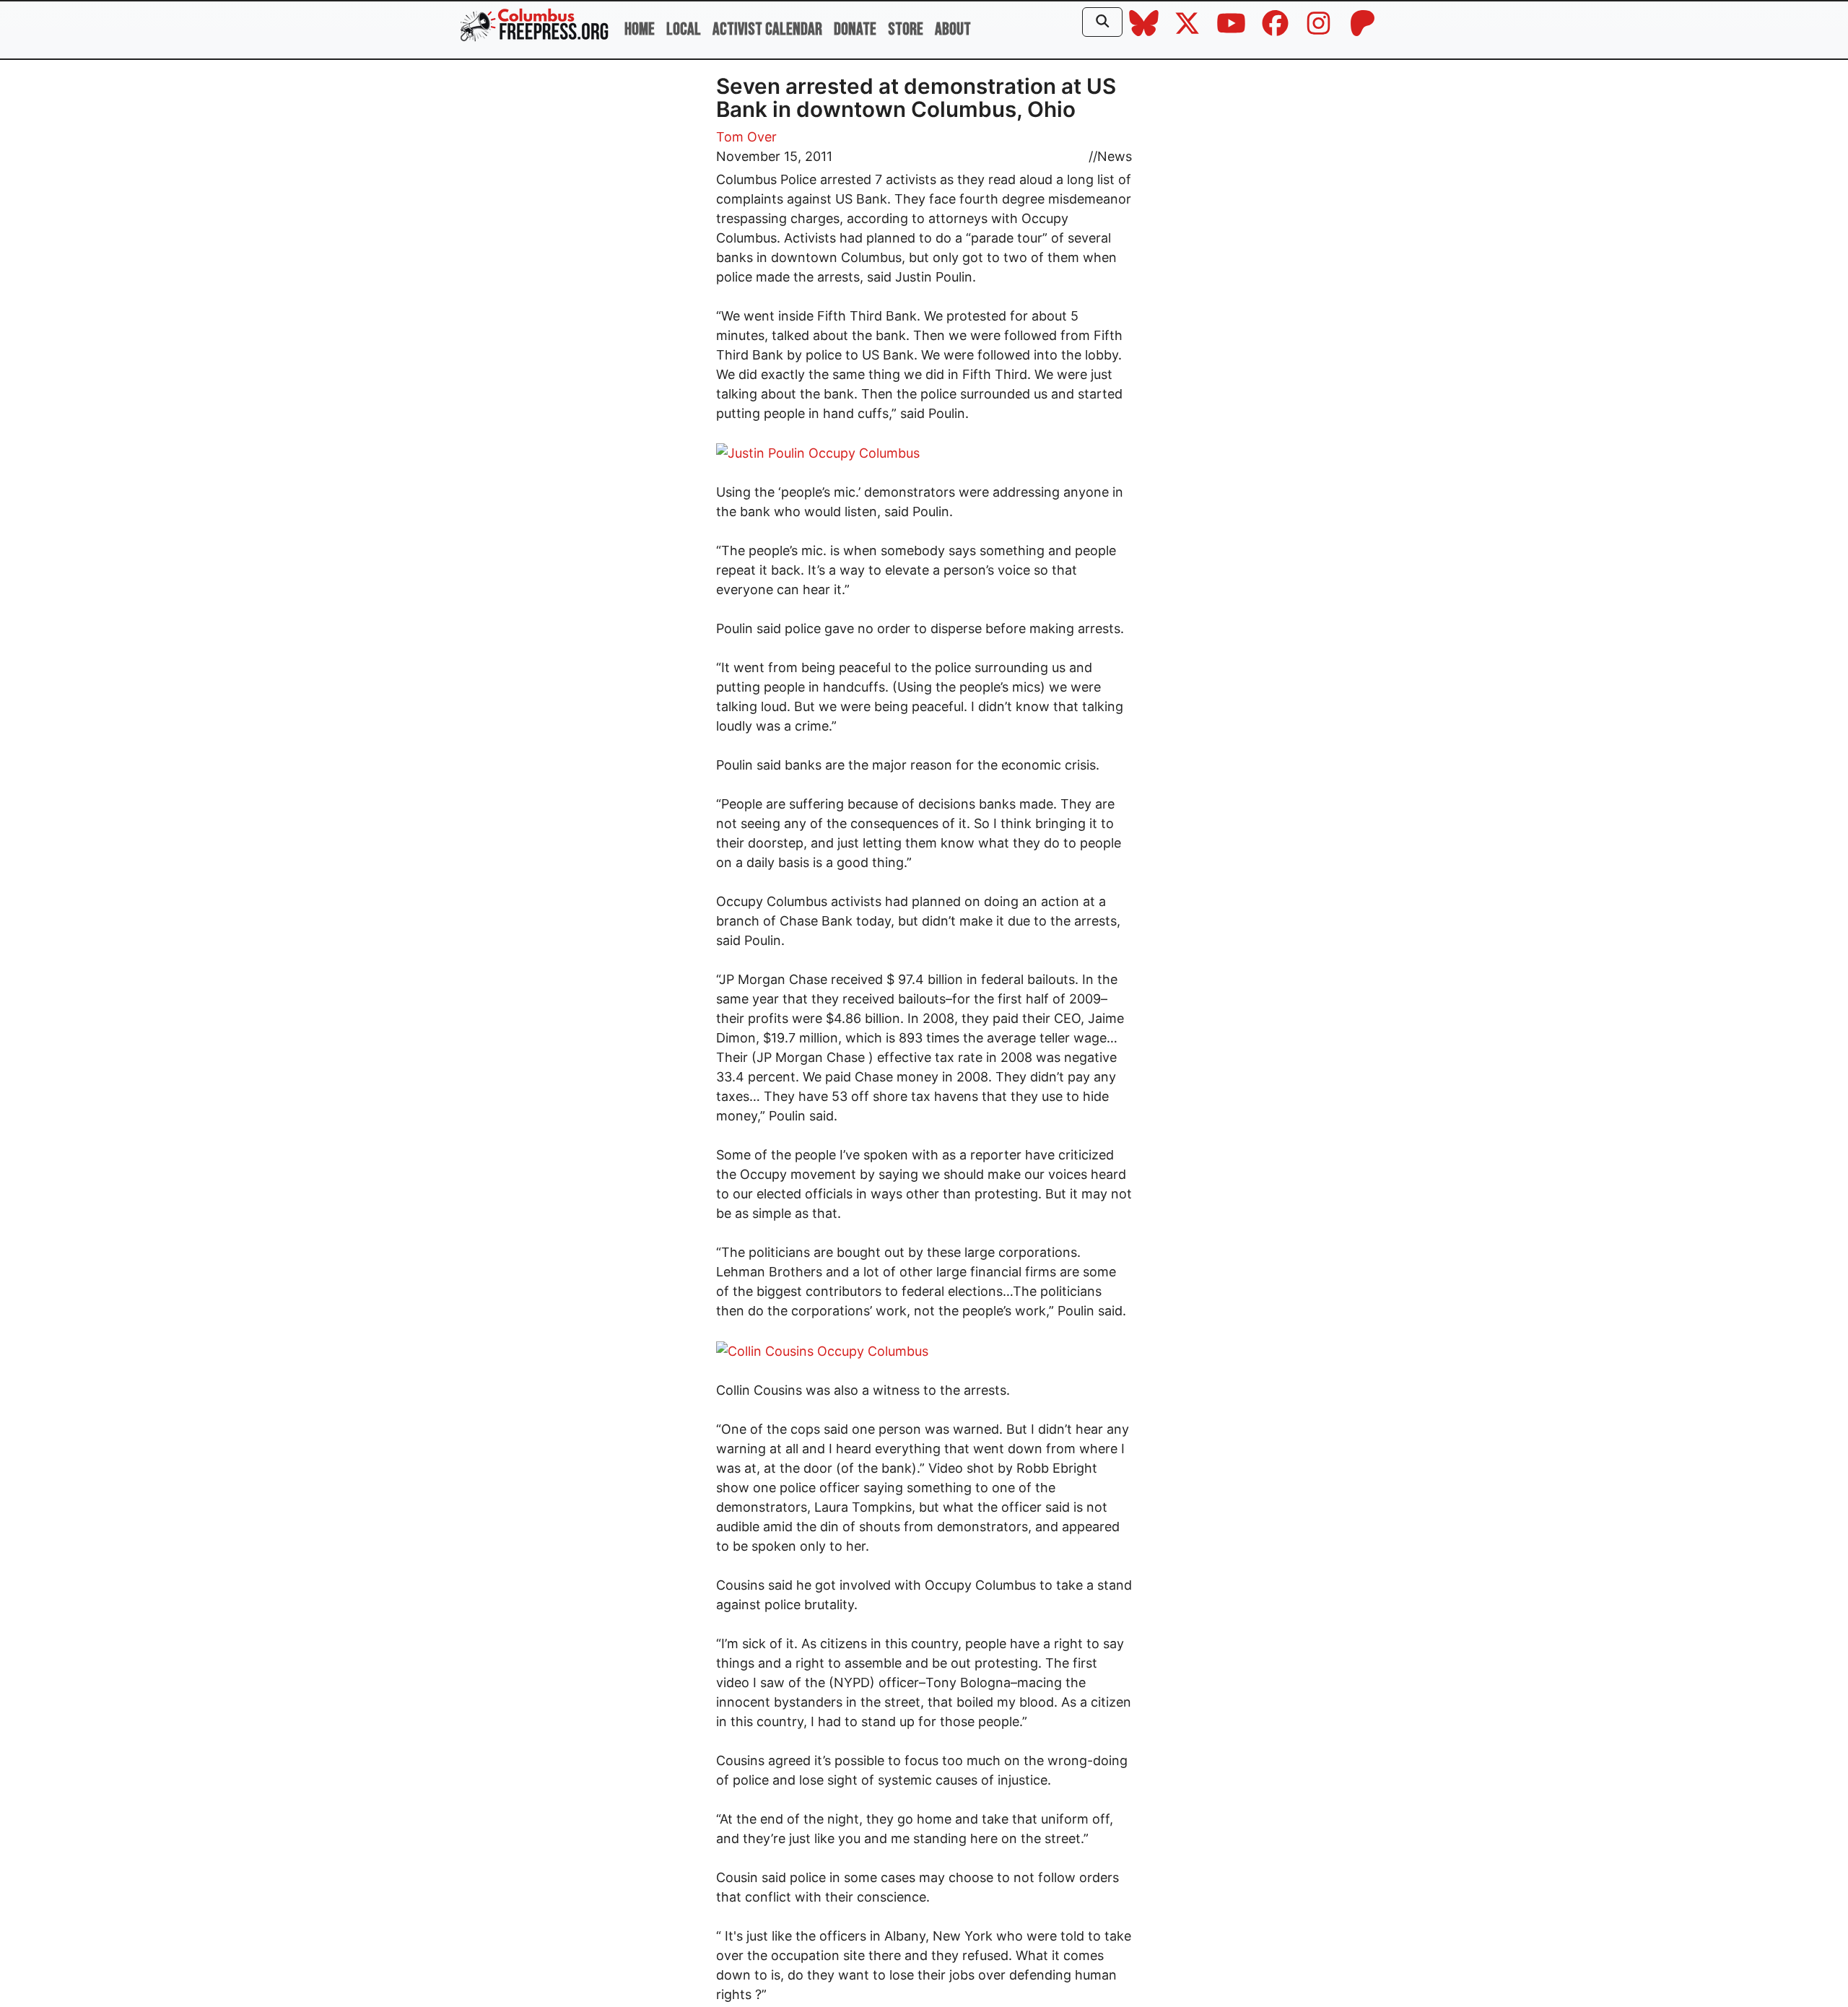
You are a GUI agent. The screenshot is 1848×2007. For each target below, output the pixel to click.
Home (640, 29)
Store (906, 29)
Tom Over (746, 137)
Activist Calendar (767, 29)
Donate (855, 29)
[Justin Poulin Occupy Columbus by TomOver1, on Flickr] (818, 452)
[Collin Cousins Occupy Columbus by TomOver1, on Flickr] (822, 1350)
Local (684, 29)
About (953, 29)
